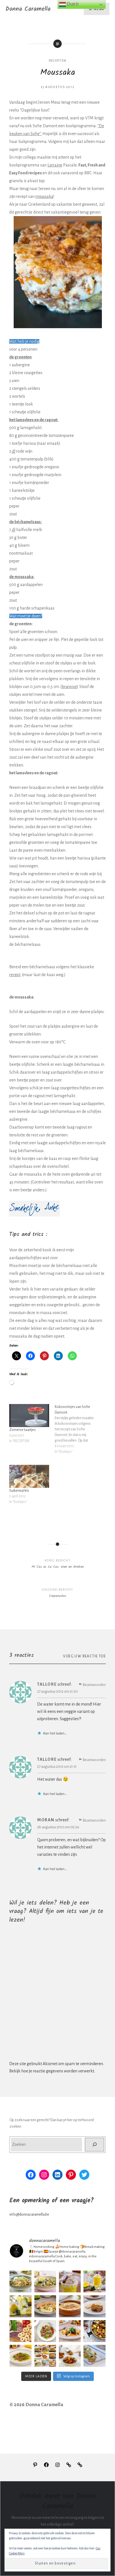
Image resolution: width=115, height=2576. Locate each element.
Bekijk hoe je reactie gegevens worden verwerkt (52, 2071)
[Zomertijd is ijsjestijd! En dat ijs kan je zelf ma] (70, 2281)
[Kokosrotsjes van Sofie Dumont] (77, 1432)
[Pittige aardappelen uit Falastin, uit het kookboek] (94, 2331)
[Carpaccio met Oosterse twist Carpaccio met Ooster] (45, 2331)
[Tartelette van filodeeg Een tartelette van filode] (94, 2356)
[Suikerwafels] (29, 1476)
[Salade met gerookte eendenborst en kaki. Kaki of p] (70, 2331)
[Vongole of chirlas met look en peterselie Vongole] (45, 2281)
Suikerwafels (19, 1491)
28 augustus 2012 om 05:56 (58, 1827)
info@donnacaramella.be (29, 2214)
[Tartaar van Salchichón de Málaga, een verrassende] (94, 2306)
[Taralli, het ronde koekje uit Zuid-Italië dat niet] (20, 2331)
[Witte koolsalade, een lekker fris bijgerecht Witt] (20, 2281)
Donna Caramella (28, 9)
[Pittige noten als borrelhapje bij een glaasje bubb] (70, 2356)
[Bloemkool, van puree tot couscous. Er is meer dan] (45, 2306)
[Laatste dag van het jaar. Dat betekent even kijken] (45, 2356)
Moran (46, 1820)
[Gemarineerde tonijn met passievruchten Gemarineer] (20, 2356)
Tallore (47, 1684)
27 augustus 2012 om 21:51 (57, 1767)
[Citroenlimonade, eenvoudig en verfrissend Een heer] (20, 2306)
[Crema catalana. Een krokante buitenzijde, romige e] (70, 2306)
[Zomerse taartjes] (29, 1416)
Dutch (72, 4)
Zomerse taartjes (22, 1430)
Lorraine (55, 165)
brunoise (69, 687)
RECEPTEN (57, 61)
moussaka (44, 196)
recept (15, 975)
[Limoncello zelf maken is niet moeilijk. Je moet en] (94, 2281)
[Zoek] (94, 2145)
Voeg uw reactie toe (84, 1656)
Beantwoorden (94, 1685)
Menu (99, 9)
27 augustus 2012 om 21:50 (57, 1691)
